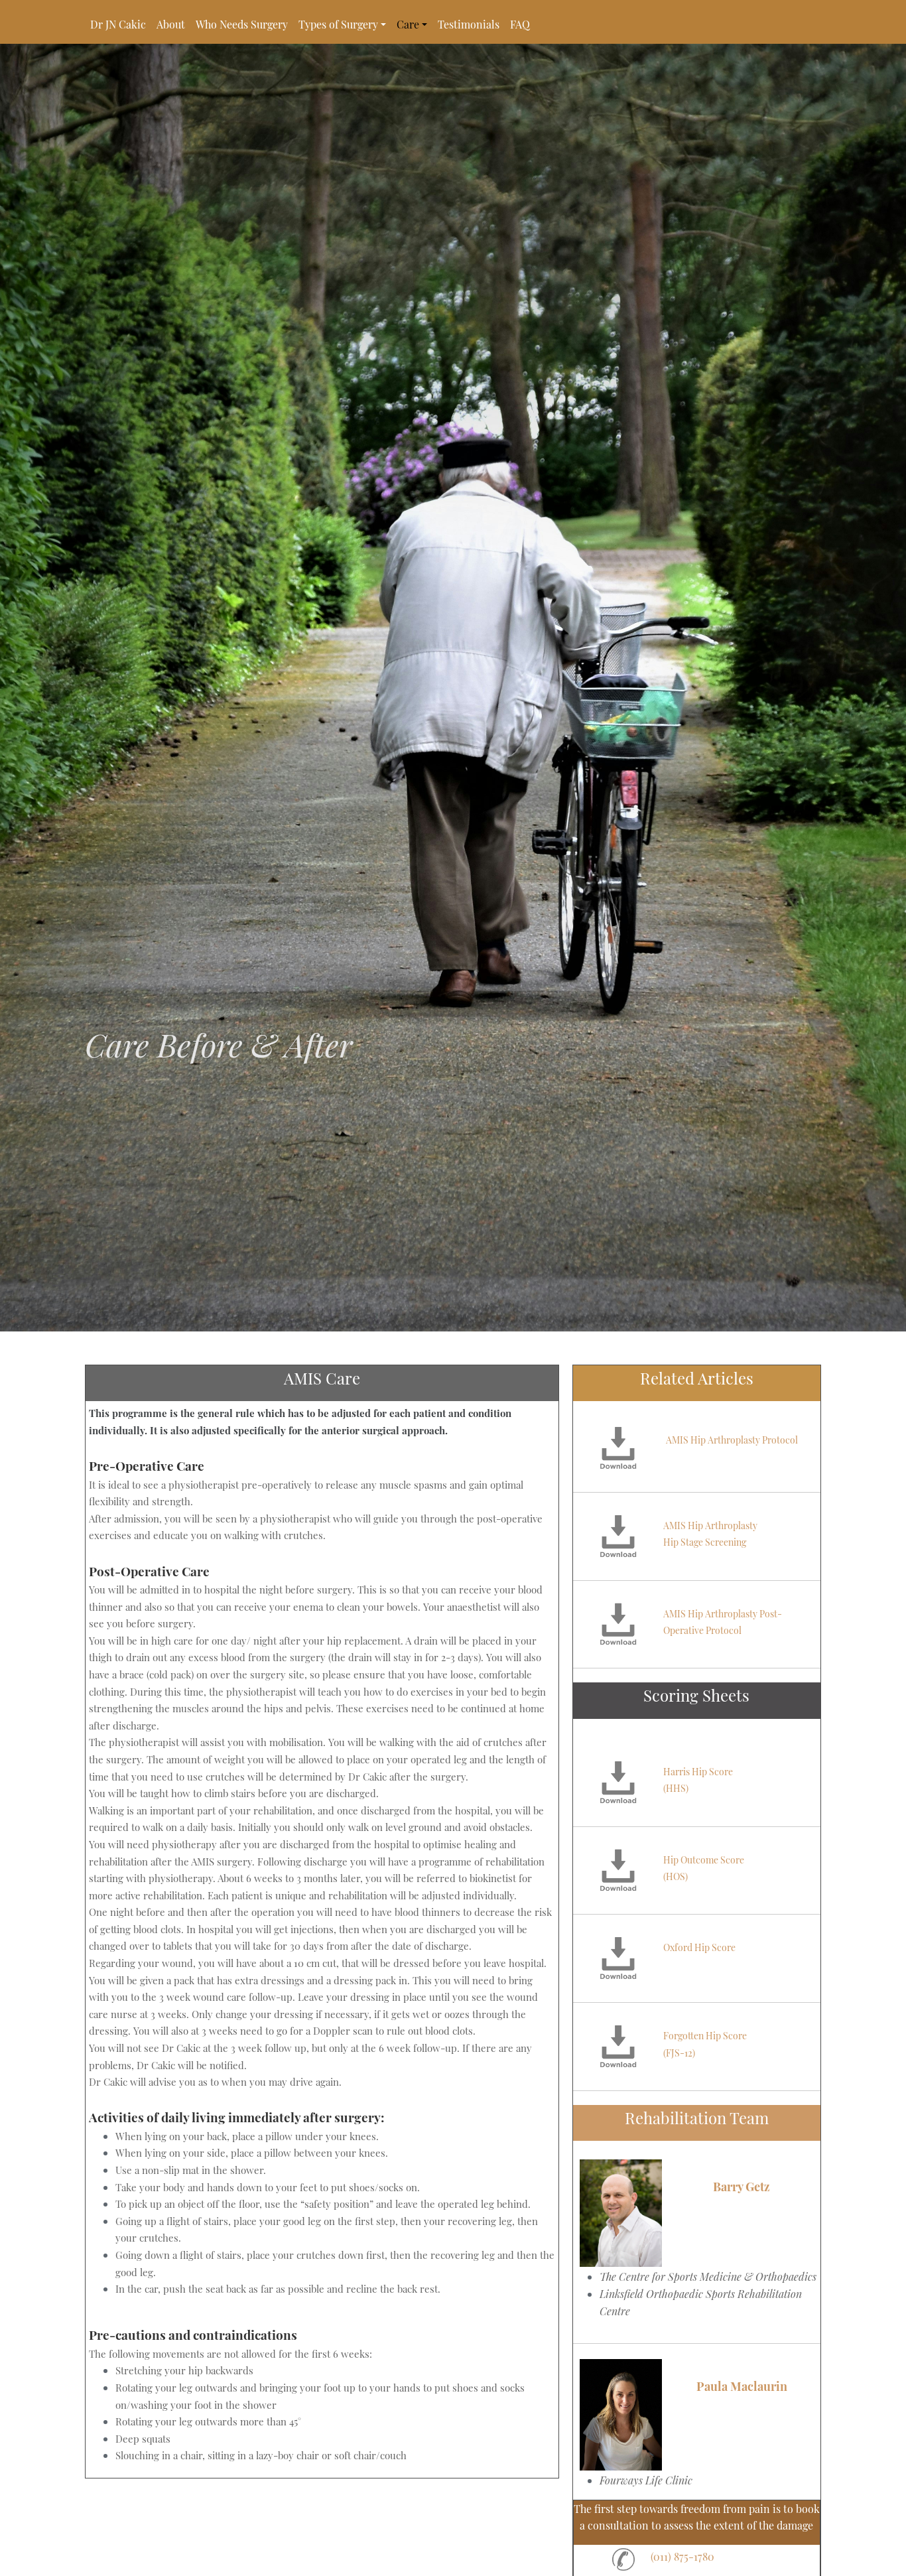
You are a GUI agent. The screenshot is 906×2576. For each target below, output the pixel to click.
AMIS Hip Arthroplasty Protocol (732, 1440)
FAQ (520, 24)
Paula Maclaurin (742, 2386)
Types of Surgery (338, 24)
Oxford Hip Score (699, 1947)
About (171, 24)
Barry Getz (742, 2187)
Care (408, 24)
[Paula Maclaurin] (621, 2415)
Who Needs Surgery (242, 24)
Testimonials (469, 24)
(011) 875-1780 (682, 2556)
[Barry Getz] (621, 2213)
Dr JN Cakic (118, 24)
